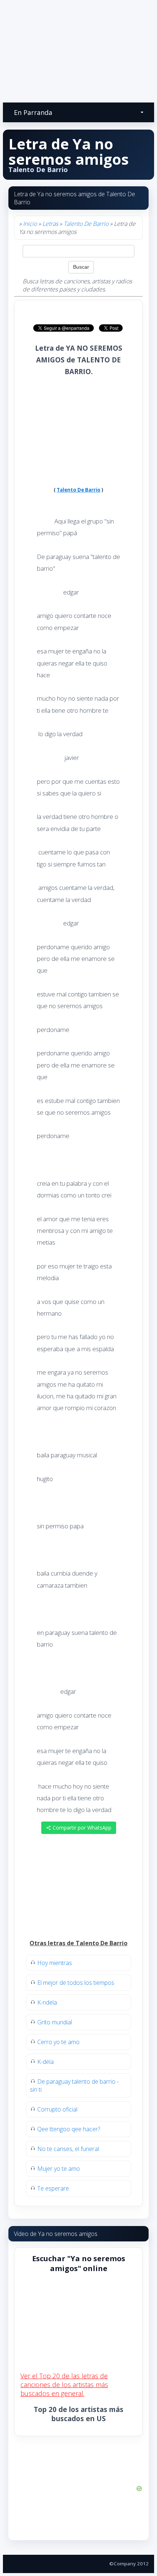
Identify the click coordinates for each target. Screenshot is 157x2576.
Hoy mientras (55, 1963)
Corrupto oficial (57, 2109)
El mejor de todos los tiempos (76, 1983)
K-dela (45, 2062)
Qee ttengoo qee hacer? (69, 2129)
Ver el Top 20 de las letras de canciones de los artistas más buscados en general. (64, 2385)
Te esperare (53, 2188)
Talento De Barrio (86, 224)
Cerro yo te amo (58, 2042)
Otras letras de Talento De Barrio (78, 1943)
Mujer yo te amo (59, 2169)
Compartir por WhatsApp (81, 1828)
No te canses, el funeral (68, 2149)
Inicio (30, 224)
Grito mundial (55, 2022)
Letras (50, 224)
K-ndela (47, 2002)
